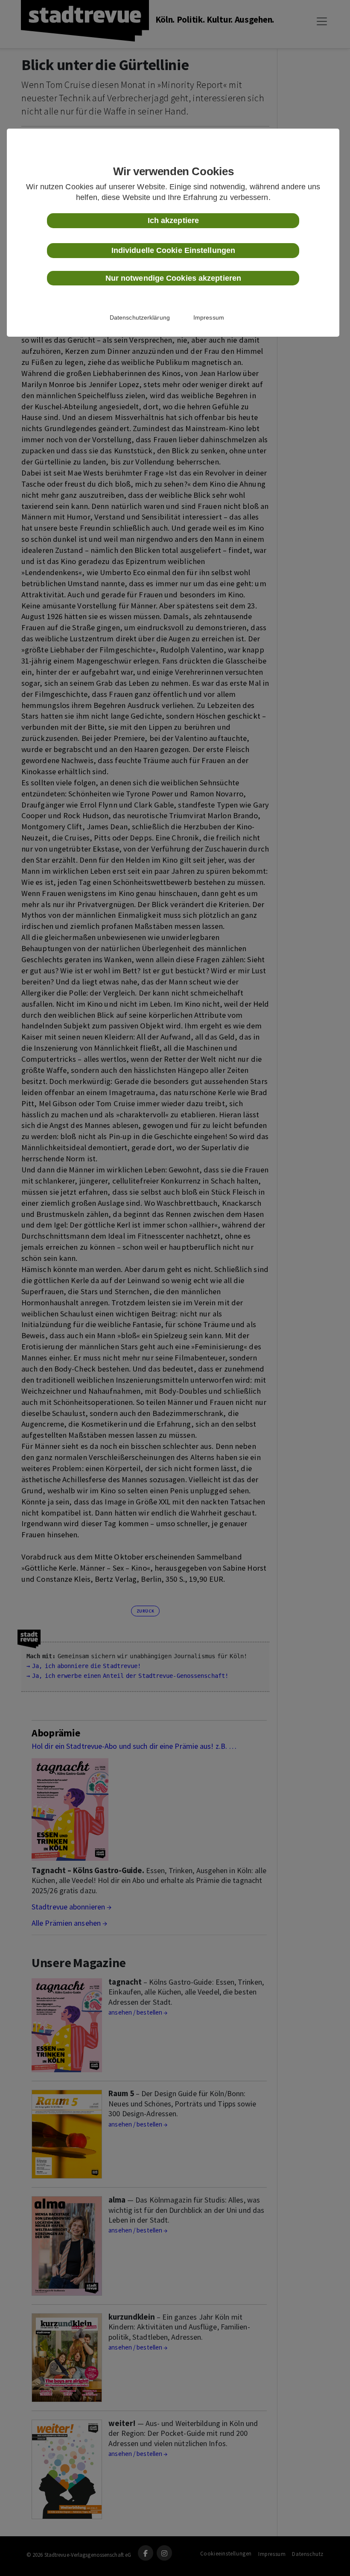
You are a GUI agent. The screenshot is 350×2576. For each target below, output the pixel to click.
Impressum (209, 317)
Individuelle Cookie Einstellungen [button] (173, 250)
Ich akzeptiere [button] (173, 220)
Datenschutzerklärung (140, 317)
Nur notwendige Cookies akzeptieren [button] (173, 278)
